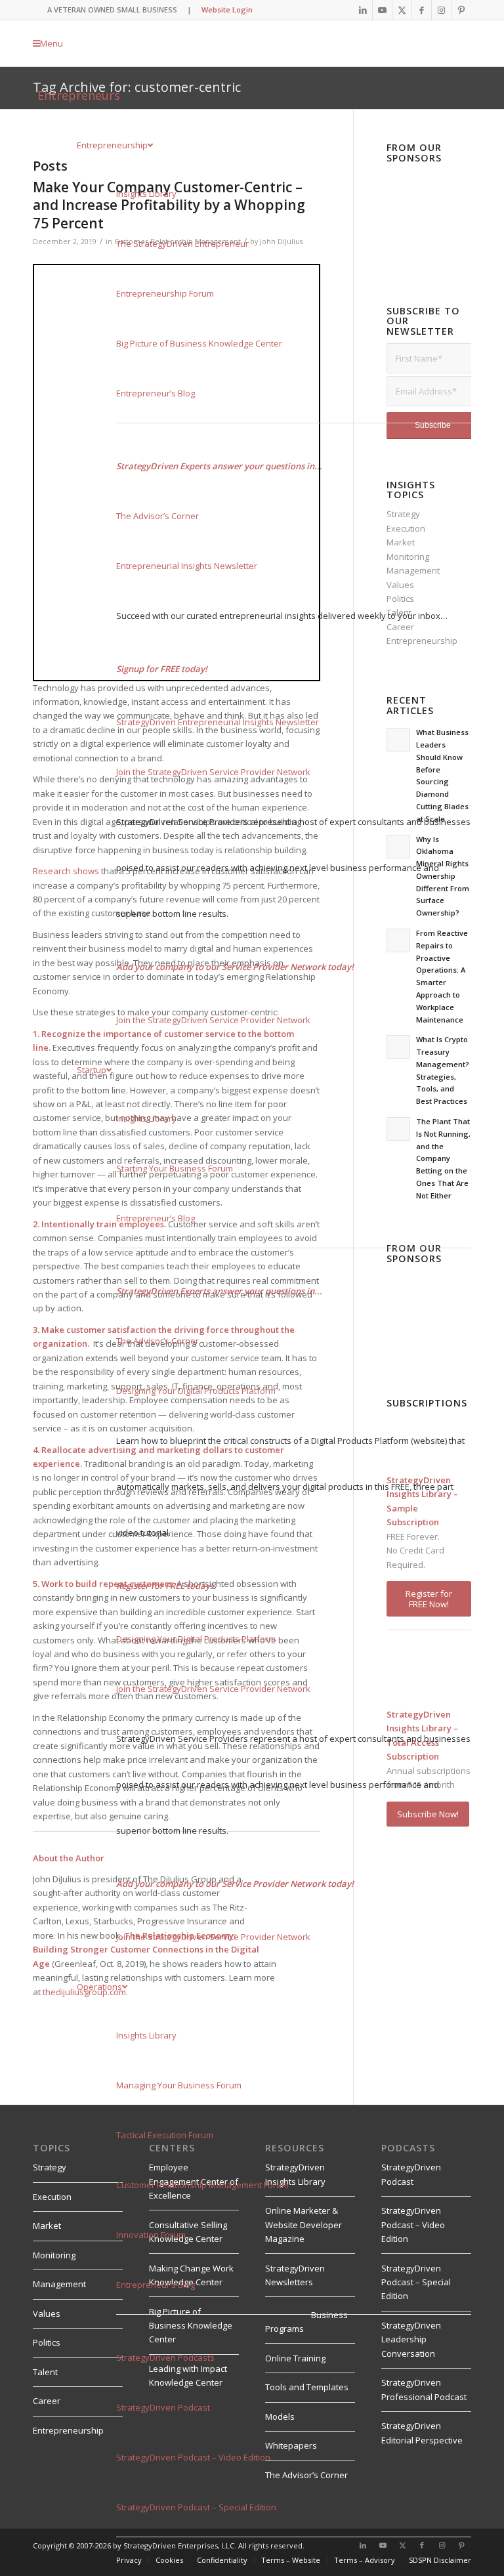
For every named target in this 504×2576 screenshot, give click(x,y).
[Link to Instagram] (441, 10)
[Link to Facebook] (422, 10)
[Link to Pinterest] (461, 10)
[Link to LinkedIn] (363, 10)
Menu (52, 43)
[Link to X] (402, 10)
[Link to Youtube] (382, 10)
